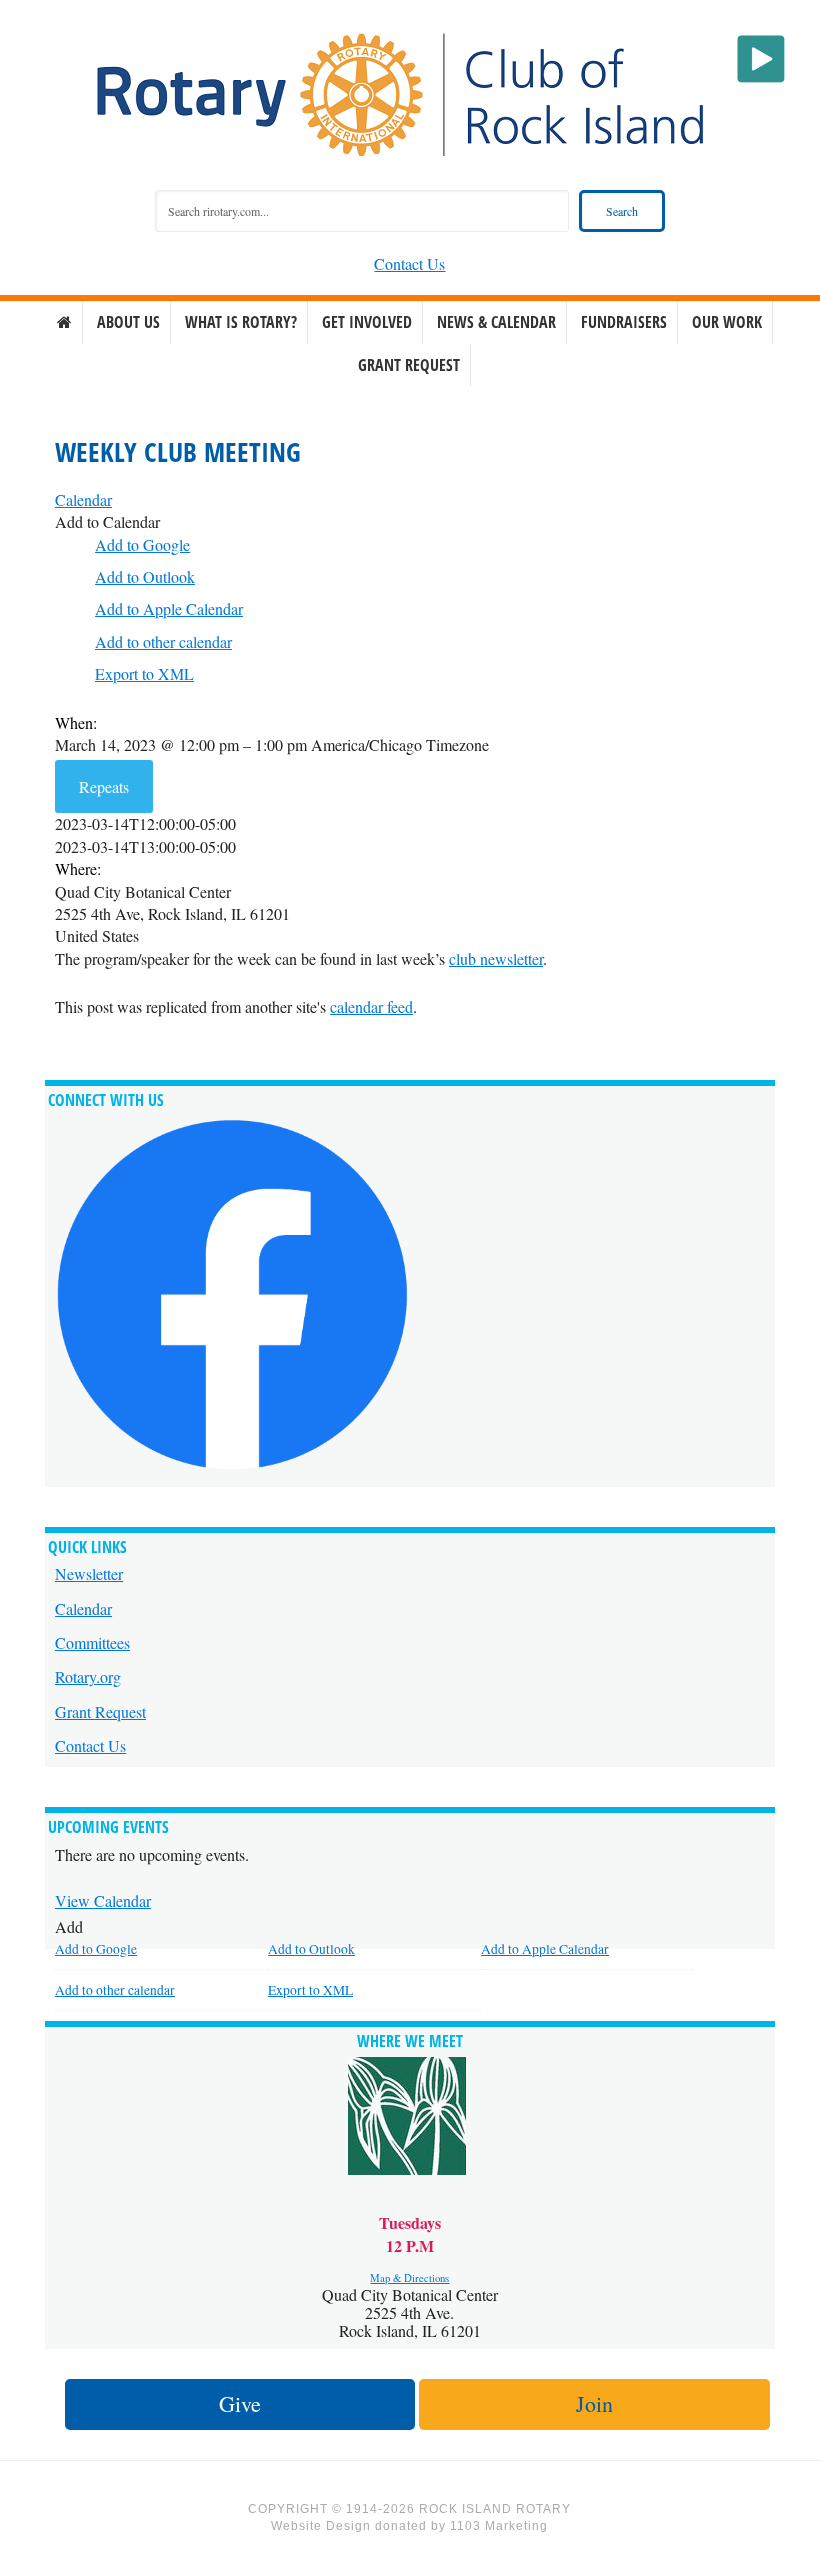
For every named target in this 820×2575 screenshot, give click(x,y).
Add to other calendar (163, 641)
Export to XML (144, 673)
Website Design (321, 2526)
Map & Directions (409, 2278)
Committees (92, 1642)
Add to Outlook (145, 576)
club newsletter (496, 958)
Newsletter (89, 1573)
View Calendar (103, 1900)
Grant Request (100, 1711)
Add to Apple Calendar (169, 608)
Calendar (83, 1608)
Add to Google (142, 544)
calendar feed (371, 1006)
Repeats (104, 786)
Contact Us (409, 263)
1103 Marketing (499, 2526)
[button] (107, 521)
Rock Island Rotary (410, 95)
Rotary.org (88, 1676)
